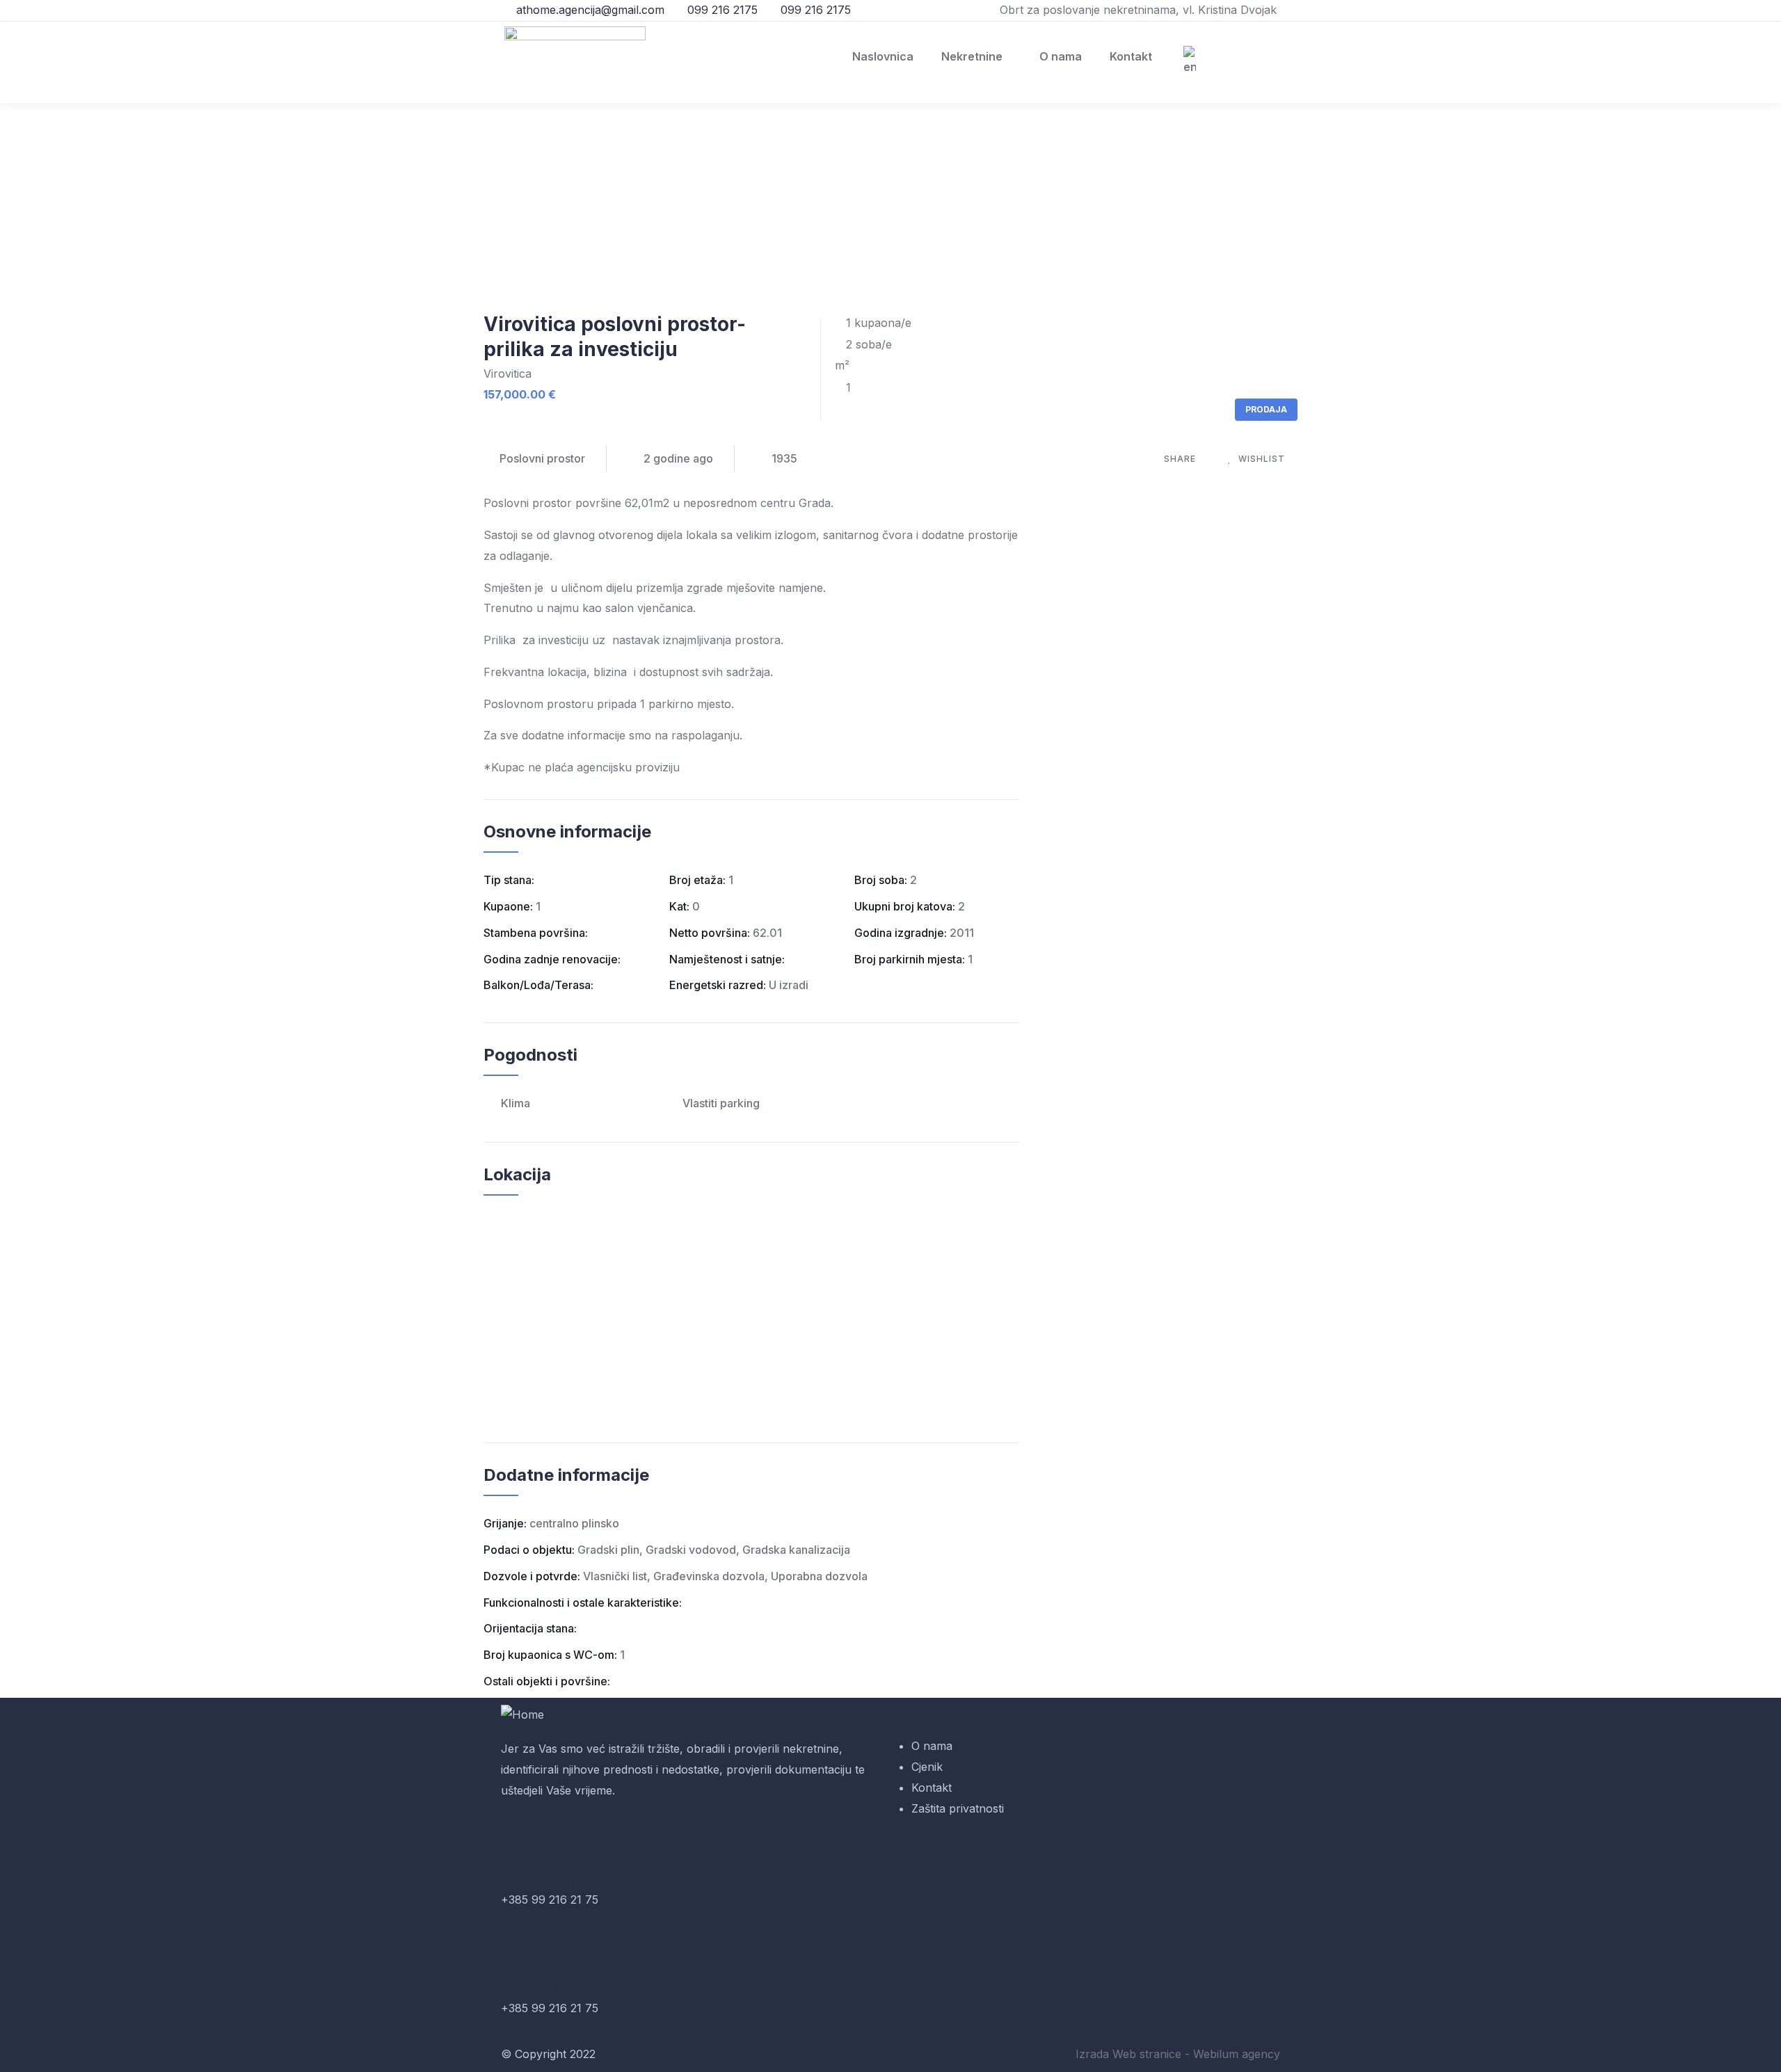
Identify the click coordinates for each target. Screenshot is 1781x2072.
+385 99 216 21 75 (550, 1900)
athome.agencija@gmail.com (589, 10)
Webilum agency (1237, 2054)
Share (1180, 459)
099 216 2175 (721, 10)
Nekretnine (972, 56)
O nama (1061, 56)
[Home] (522, 1715)
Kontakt (1131, 56)
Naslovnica (883, 56)
